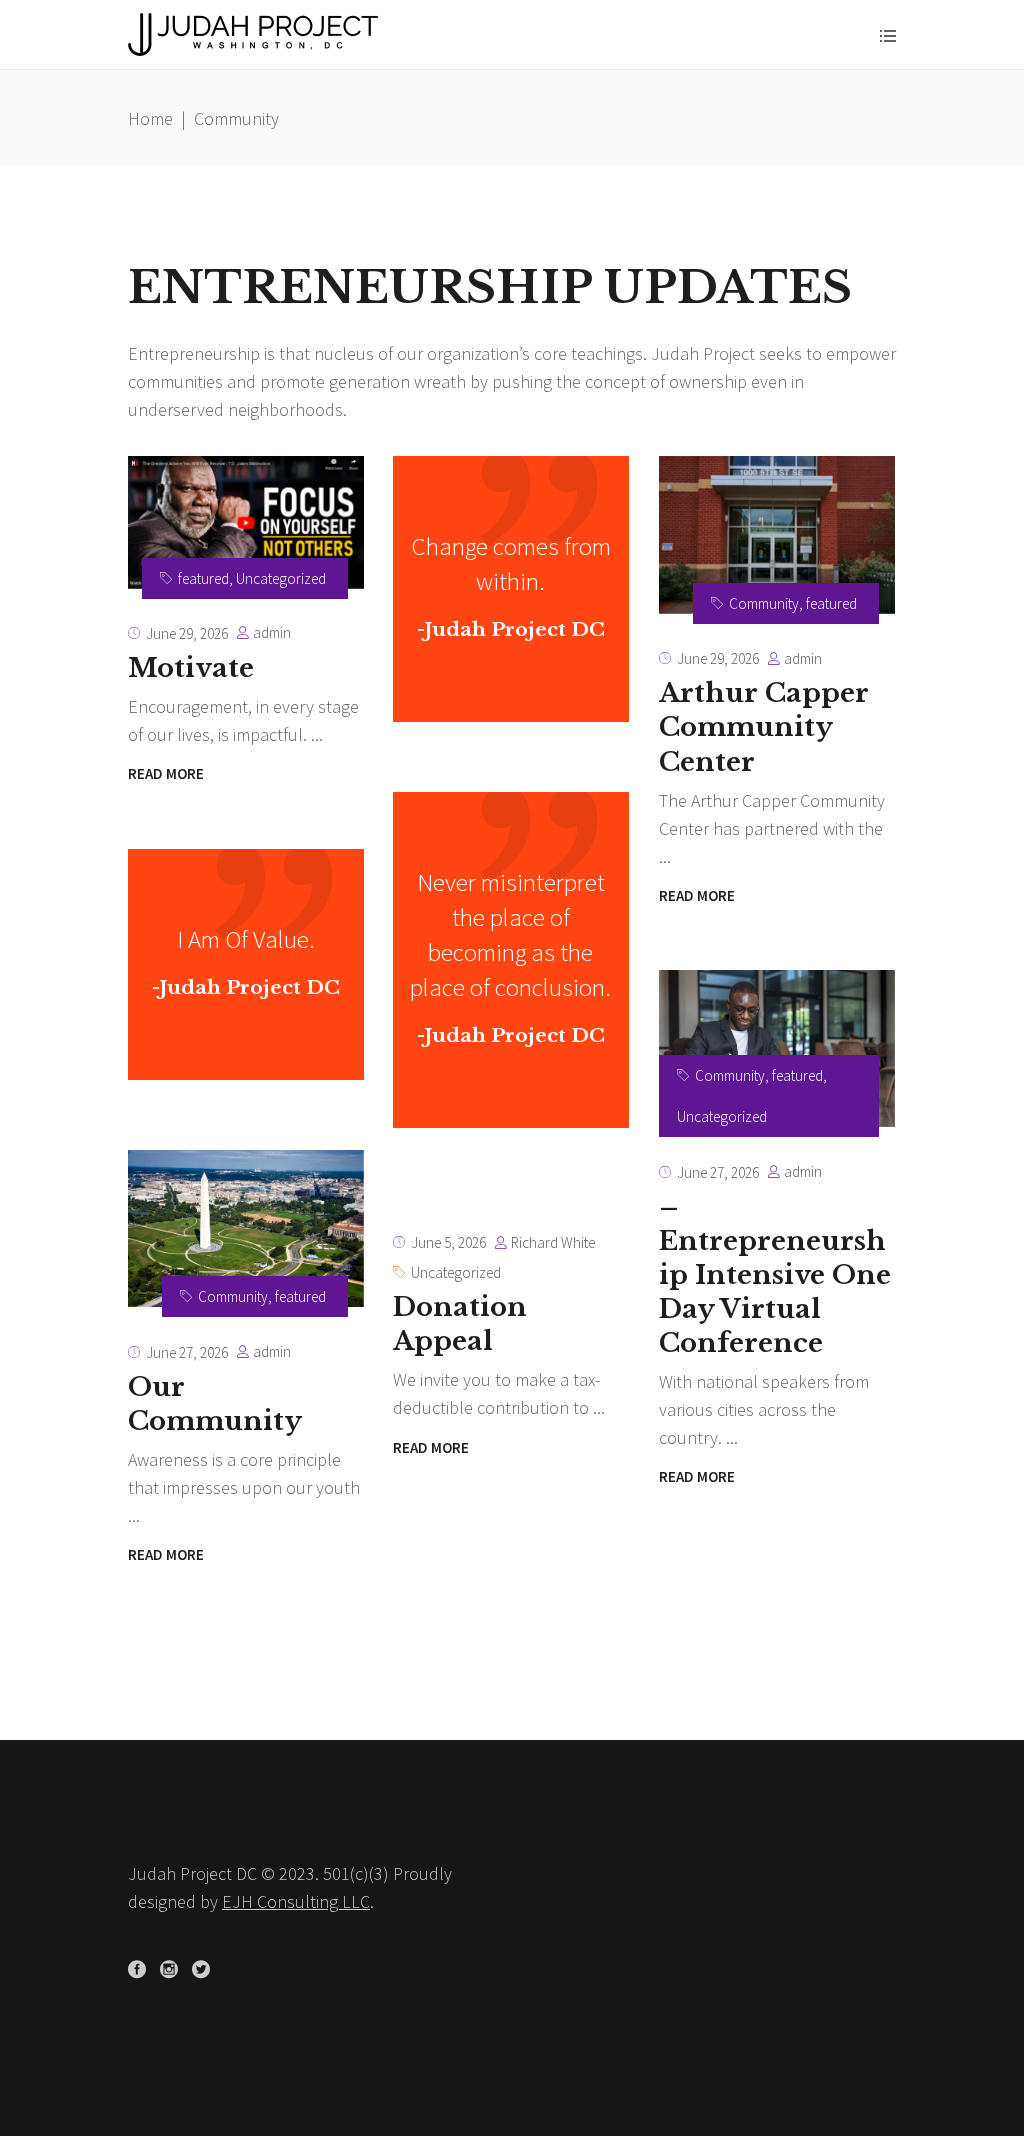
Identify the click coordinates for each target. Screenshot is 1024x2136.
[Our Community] (246, 1228)
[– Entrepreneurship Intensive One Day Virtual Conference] (777, 1048)
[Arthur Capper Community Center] (777, 535)
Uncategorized (281, 578)
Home (150, 118)
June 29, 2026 (187, 633)
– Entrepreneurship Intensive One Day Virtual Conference (775, 1275)
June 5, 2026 (448, 1242)
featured (203, 578)
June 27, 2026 (718, 1172)
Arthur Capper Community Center (764, 727)
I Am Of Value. (246, 939)
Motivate (191, 668)
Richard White (553, 1242)
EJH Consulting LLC (296, 1901)
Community (764, 603)
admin (272, 632)
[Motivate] (246, 522)
